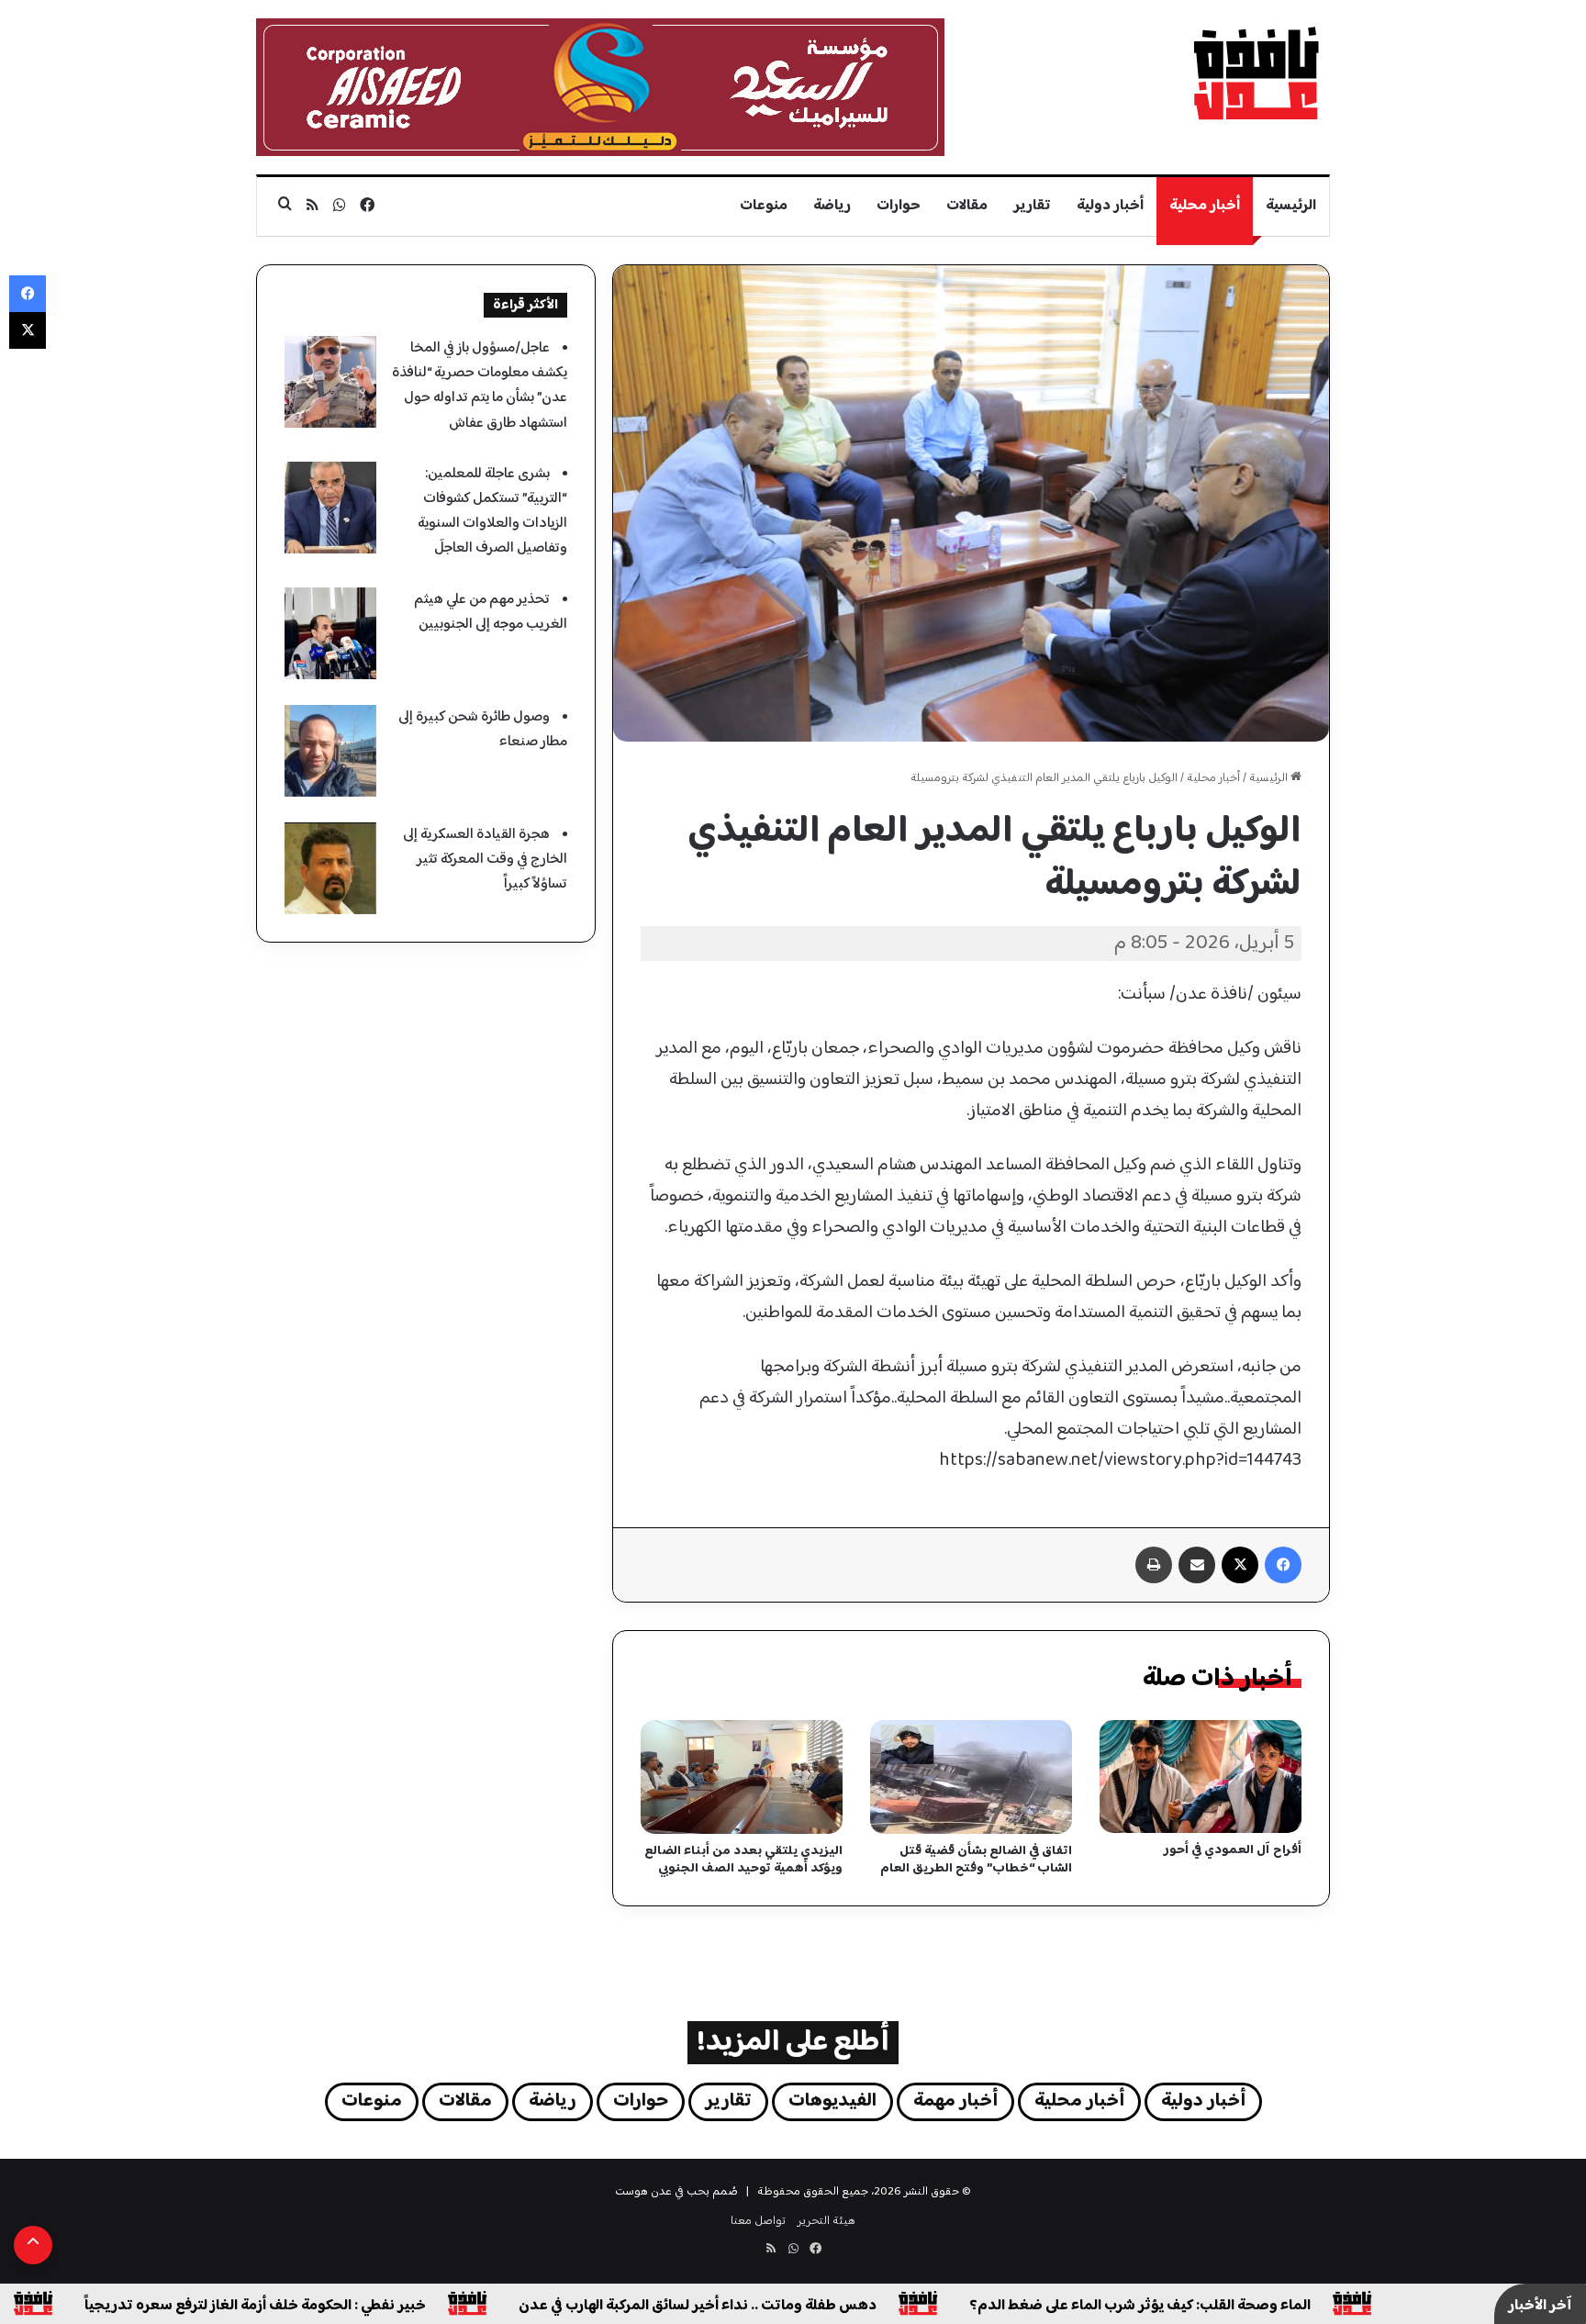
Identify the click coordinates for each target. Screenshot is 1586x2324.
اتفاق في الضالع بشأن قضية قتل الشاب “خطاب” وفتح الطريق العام (976, 1860)
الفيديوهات (832, 2101)
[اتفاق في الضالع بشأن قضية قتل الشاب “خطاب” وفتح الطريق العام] (971, 1777)
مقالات (967, 206)
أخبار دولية (1110, 206)
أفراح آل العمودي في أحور (1233, 1850)
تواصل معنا (758, 2221)
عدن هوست (643, 2192)
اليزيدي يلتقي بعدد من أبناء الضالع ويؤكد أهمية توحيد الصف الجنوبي (743, 1860)
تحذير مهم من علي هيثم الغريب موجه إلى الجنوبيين (491, 612)
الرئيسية (1291, 206)
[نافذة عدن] (1256, 73)
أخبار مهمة (955, 2101)
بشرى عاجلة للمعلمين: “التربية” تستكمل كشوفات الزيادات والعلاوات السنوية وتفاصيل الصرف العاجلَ (492, 512)
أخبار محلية (1205, 206)
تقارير (1032, 206)
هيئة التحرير (827, 2221)
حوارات (899, 206)
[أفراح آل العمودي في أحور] (1201, 1777)
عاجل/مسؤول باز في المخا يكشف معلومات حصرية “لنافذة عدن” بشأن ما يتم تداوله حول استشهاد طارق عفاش (480, 386)
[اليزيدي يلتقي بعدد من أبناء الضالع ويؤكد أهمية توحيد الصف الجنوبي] (742, 1777)
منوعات (764, 206)
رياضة (832, 206)
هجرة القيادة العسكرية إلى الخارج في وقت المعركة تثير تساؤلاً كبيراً (485, 860)
